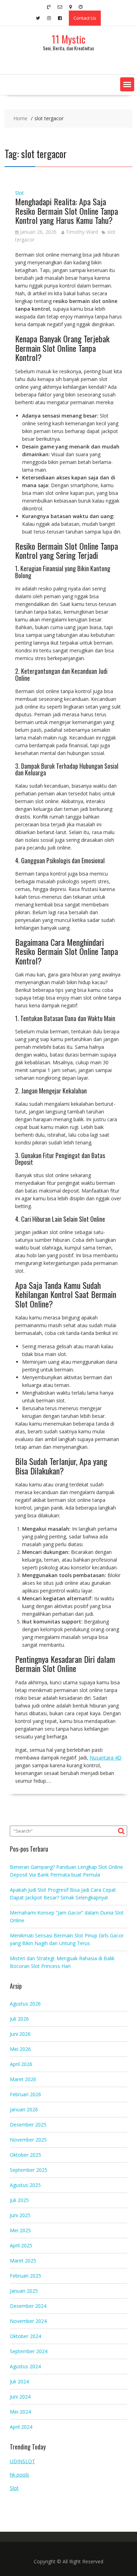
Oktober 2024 (25, 2336)
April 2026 (21, 2064)
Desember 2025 (28, 2125)
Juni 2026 (20, 2034)
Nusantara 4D (106, 1758)
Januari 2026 (24, 2109)
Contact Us (85, 18)
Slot (19, 193)
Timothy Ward (82, 232)
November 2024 (28, 2321)
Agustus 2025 (25, 2185)
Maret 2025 (23, 2261)
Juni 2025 (20, 2215)
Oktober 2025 (25, 2155)
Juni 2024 (20, 2397)
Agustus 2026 (25, 2004)
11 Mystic (68, 39)
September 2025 (29, 2170)
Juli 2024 (19, 2381)
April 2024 (21, 2427)
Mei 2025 (20, 2230)
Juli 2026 (19, 2019)
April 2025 (21, 2245)
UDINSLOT (22, 2461)
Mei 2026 (20, 2049)
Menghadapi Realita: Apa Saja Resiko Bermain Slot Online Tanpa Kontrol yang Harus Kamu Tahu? (67, 211)
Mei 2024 (20, 2412)
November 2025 (28, 2140)
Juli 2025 (19, 2200)
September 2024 (29, 2351)
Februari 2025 (25, 2276)
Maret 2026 (23, 2079)
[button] (127, 84)
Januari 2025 (24, 2291)
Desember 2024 (28, 2306)
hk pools (19, 2475)
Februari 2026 (25, 2094)
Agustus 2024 (25, 2366)
